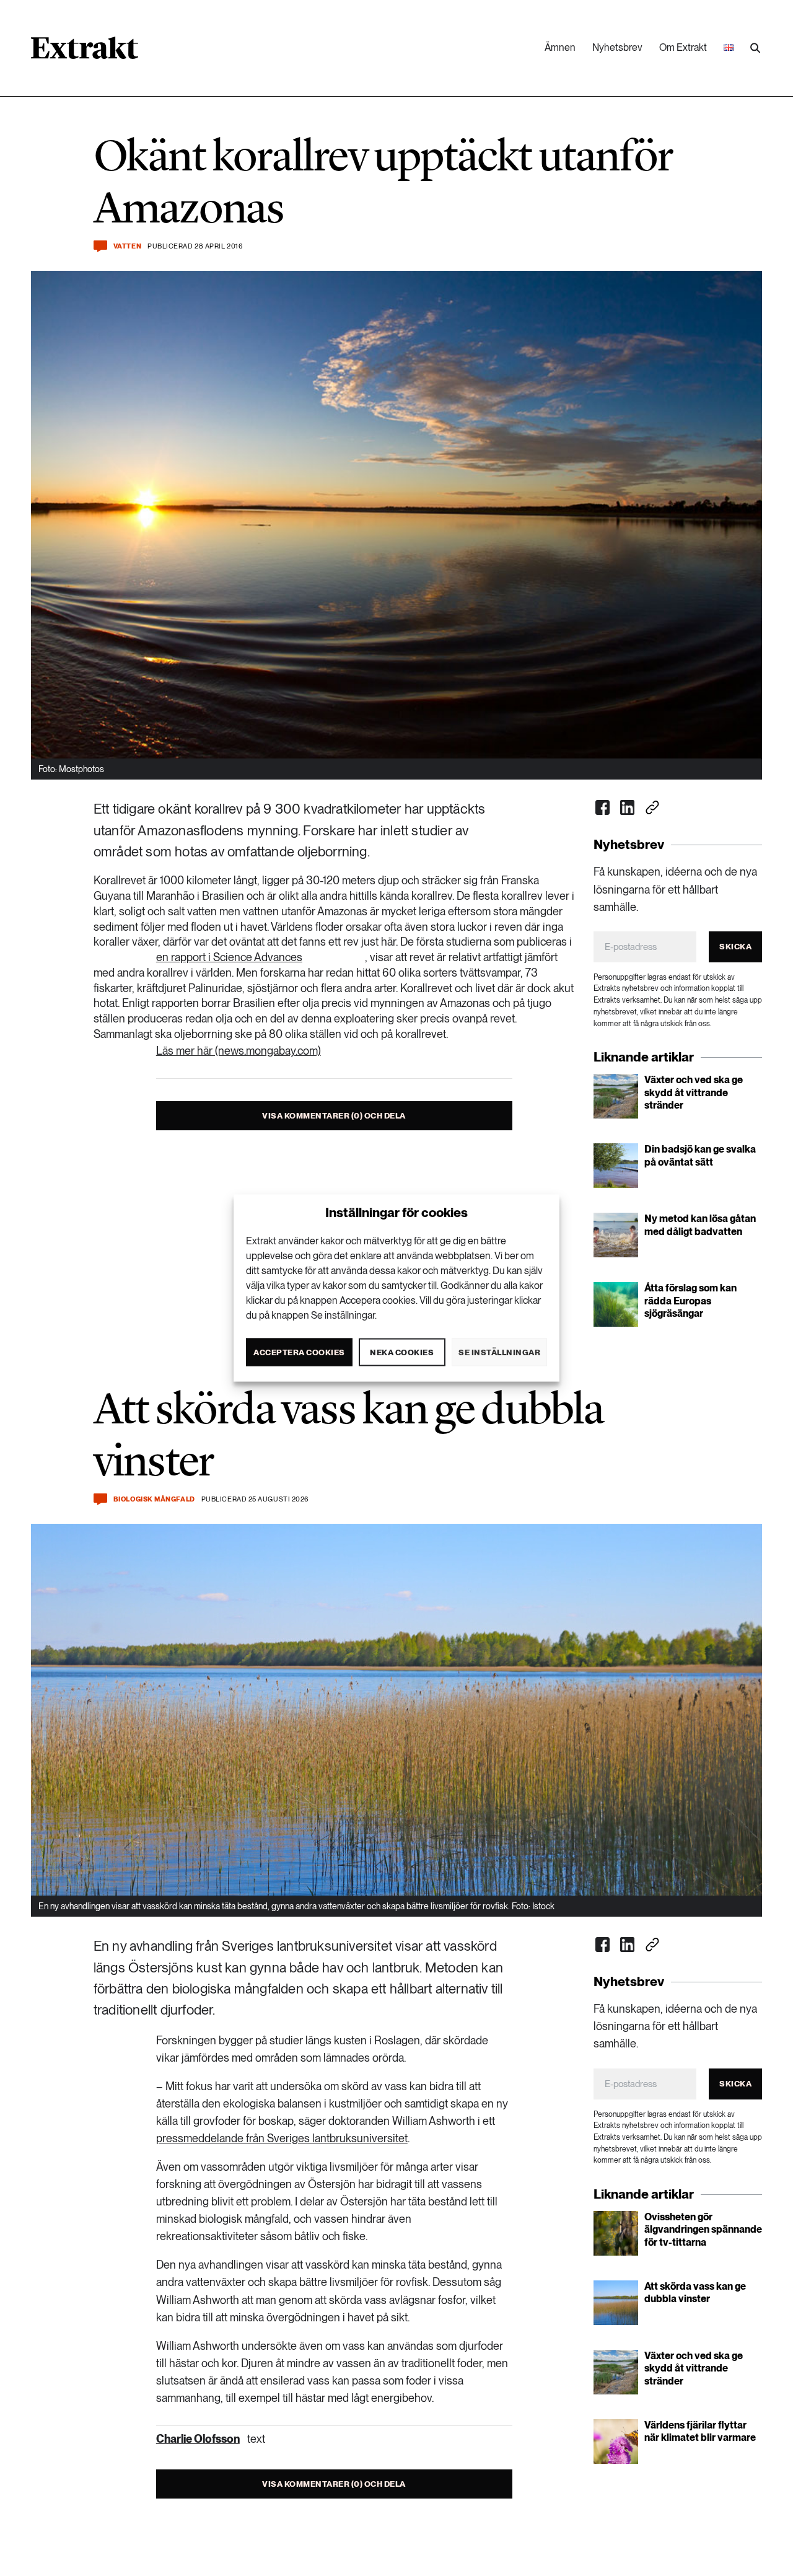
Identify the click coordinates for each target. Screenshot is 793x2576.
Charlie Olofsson (198, 2439)
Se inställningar (499, 1352)
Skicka (735, 947)
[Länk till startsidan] (85, 52)
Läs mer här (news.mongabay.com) (239, 1051)
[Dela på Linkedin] (628, 807)
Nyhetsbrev (617, 47)
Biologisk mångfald (154, 1499)
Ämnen (560, 47)
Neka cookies (402, 1352)
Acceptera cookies (299, 1352)
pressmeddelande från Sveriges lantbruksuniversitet (282, 2138)
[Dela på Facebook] (603, 807)
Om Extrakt (683, 47)
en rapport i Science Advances (229, 957)
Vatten (127, 246)
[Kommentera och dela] (100, 246)
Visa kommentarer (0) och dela (334, 1116)
